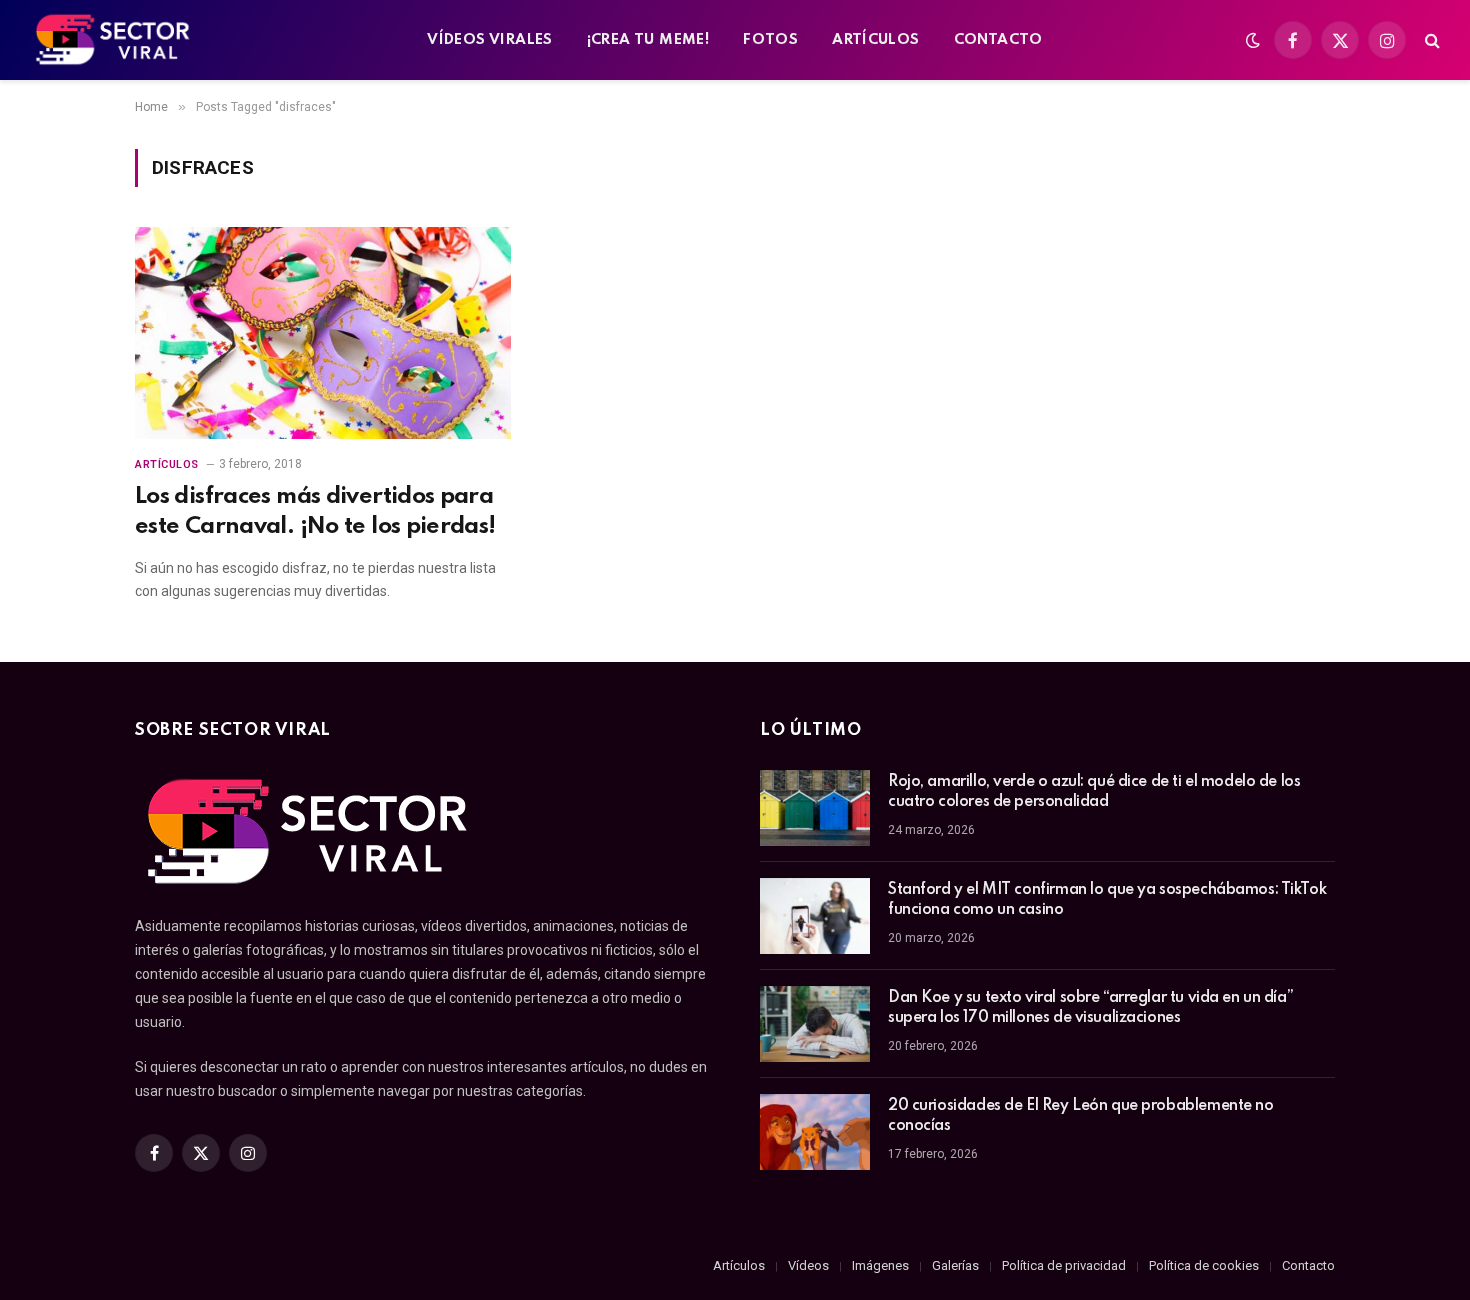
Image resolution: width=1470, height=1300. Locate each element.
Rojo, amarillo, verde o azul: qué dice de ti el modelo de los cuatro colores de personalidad (1094, 792)
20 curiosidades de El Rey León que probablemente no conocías (1081, 1116)
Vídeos (808, 1265)
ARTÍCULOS (876, 40)
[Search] (1430, 40)
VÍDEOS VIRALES (489, 40)
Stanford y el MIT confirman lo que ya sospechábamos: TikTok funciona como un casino (1107, 900)
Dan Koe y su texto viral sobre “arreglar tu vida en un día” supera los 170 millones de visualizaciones (1090, 1008)
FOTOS (770, 40)
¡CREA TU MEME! (648, 40)
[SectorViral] (114, 40)
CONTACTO (998, 40)
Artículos (167, 464)
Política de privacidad (1064, 1265)
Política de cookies (1204, 1265)
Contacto (1308, 1265)
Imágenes (880, 1265)
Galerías (955, 1265)
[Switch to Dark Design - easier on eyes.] (1253, 40)
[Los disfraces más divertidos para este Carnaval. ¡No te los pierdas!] (323, 333)
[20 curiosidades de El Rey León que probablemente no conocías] (815, 1132)
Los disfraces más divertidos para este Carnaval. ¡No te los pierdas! (315, 511)
